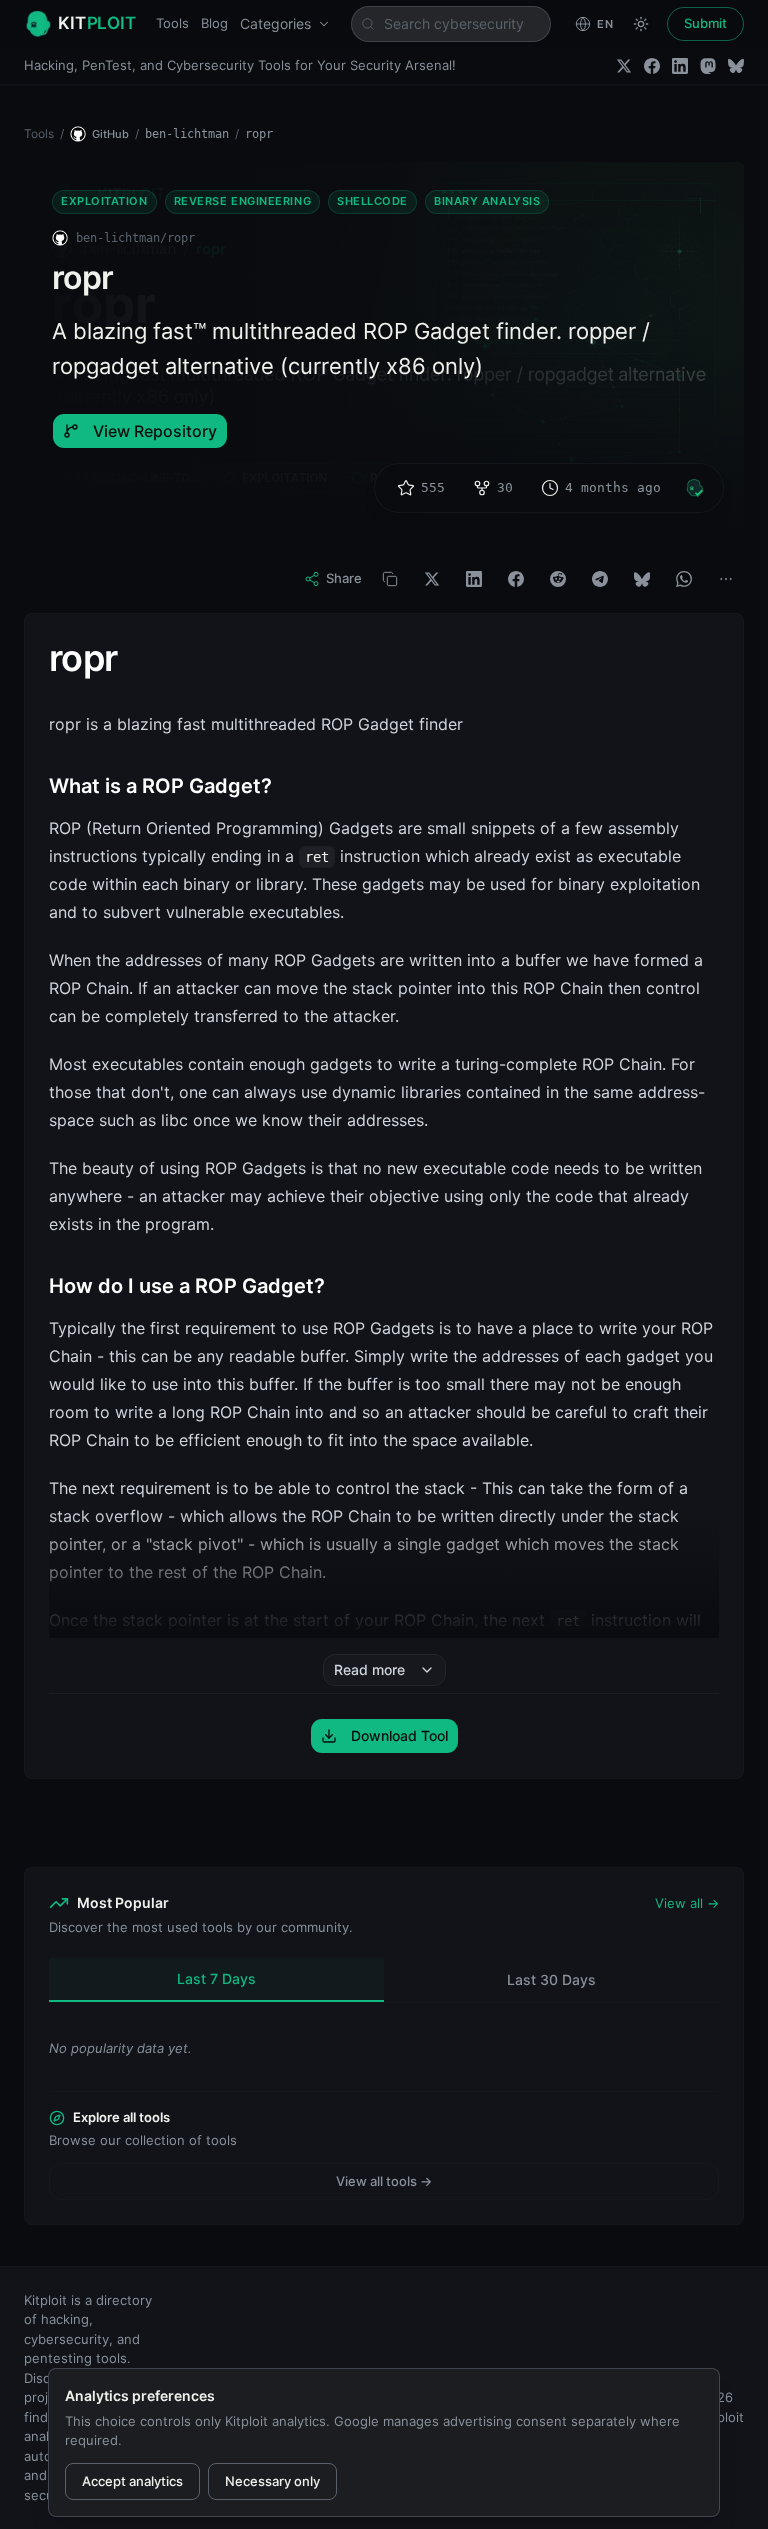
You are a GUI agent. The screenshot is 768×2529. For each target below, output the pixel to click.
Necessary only (272, 2481)
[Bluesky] (736, 66)
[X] (432, 579)
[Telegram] (600, 579)
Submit (705, 23)
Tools (172, 23)
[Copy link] (390, 579)
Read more (369, 1669)
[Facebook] (652, 66)
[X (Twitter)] (624, 66)
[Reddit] (558, 579)
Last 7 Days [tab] (216, 1978)
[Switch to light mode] (641, 24)
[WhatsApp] (684, 579)
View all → (687, 1903)
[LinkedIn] (680, 66)
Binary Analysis (487, 201)
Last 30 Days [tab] (551, 1979)
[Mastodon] (708, 66)
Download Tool (399, 1735)
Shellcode (372, 201)
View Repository (155, 431)
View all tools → (384, 2181)
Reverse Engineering (242, 201)
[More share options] (726, 579)
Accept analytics (132, 2481)
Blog (214, 23)
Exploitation (104, 201)
